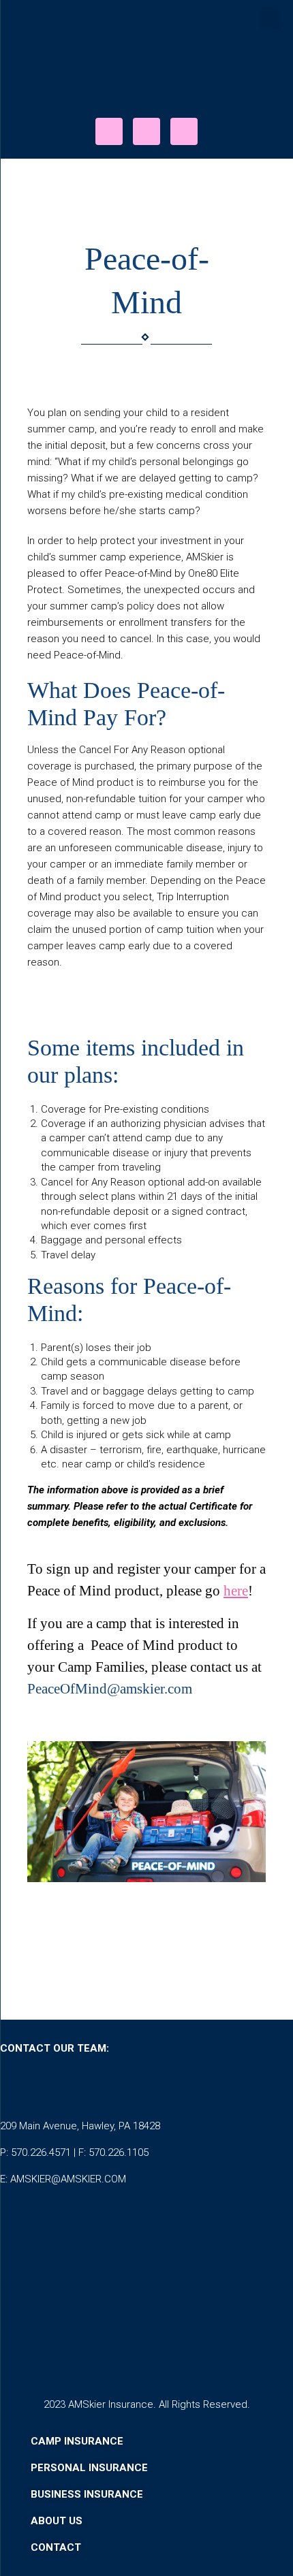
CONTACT (57, 2547)
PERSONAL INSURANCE (89, 2468)
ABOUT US (57, 2521)
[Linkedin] (184, 131)
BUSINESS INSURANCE (87, 2494)
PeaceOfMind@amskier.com (110, 1688)
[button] (270, 18)
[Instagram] (146, 131)
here (236, 1590)
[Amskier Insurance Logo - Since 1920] (146, 74)
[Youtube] (129, 2087)
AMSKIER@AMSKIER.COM (68, 2179)
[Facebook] (109, 131)
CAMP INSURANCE (77, 2441)
